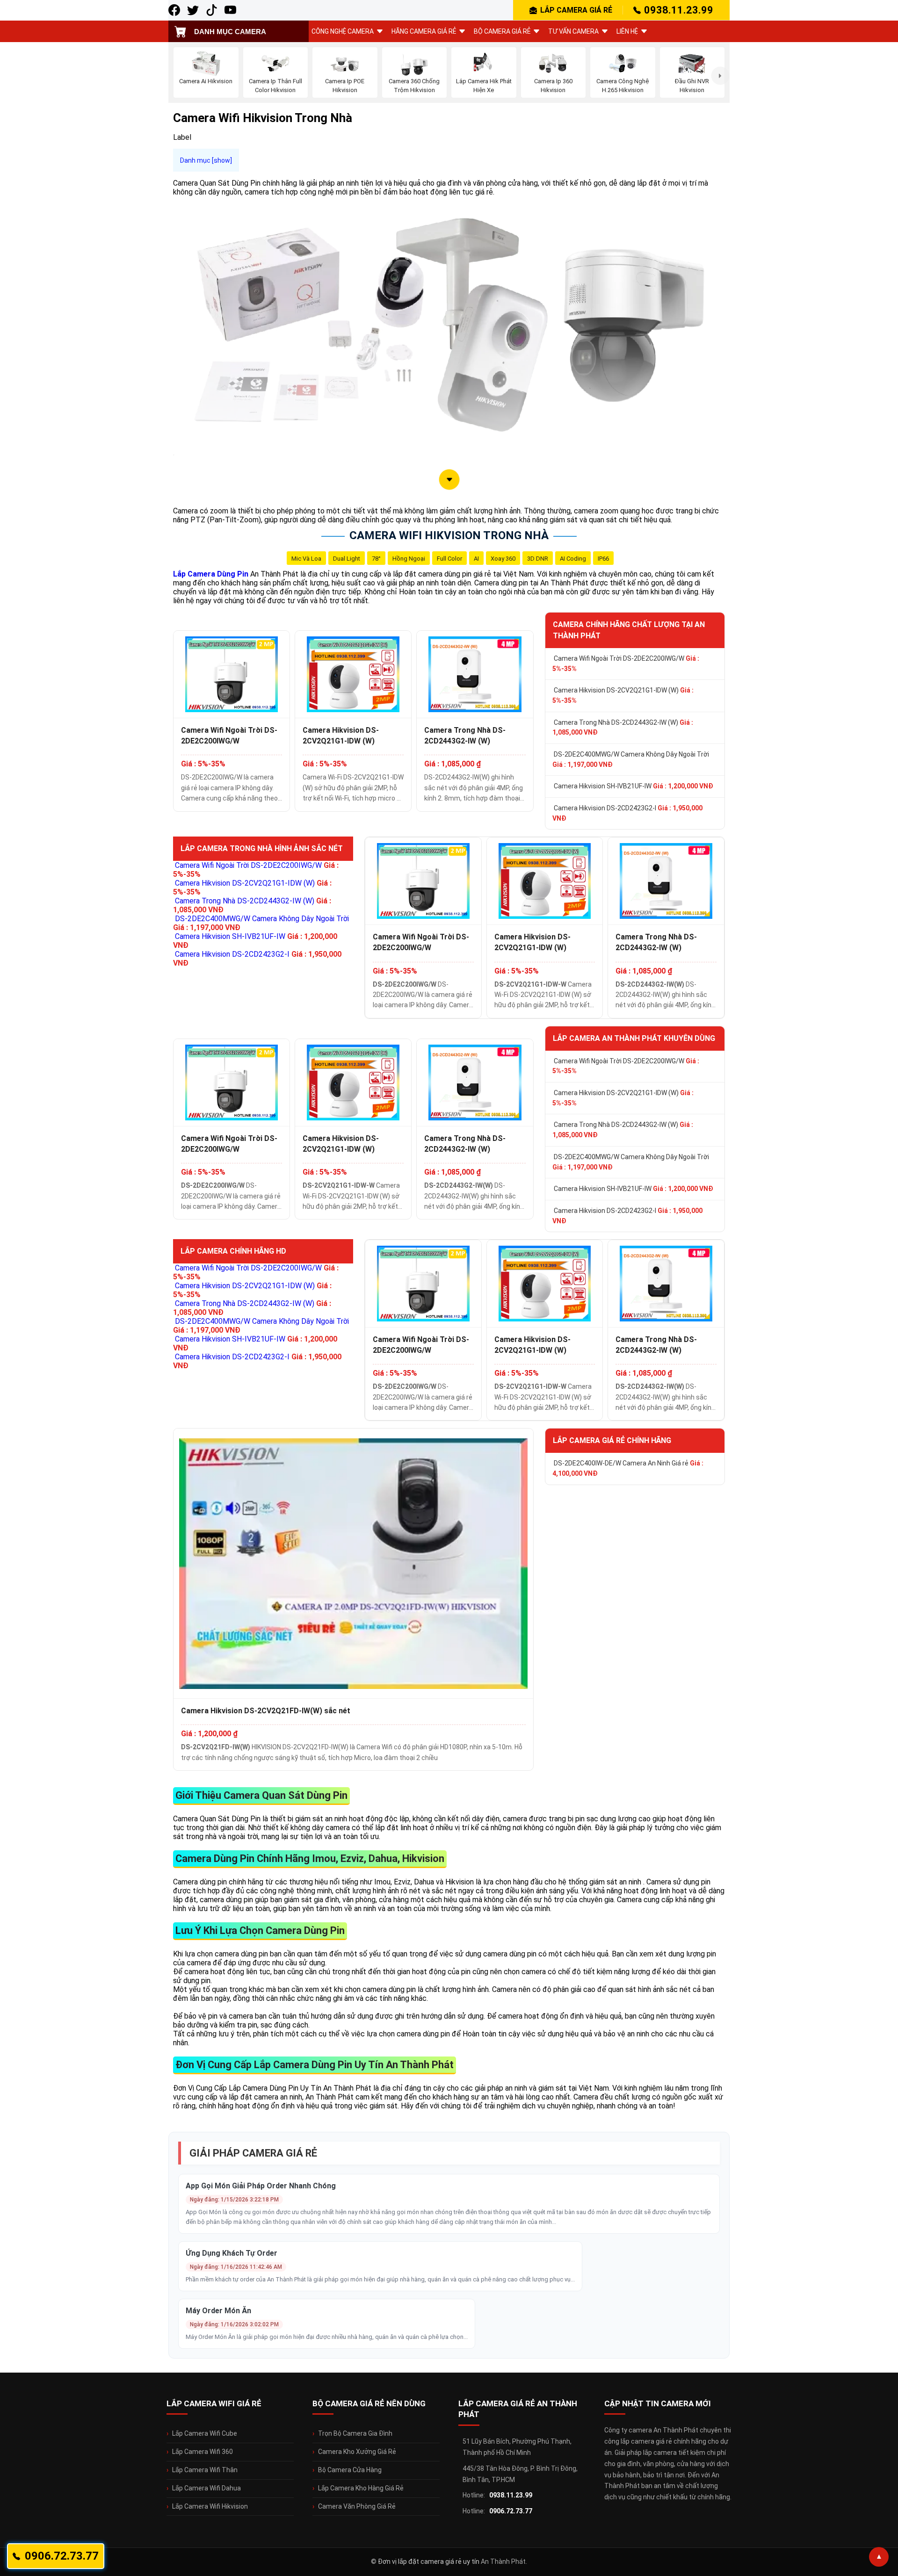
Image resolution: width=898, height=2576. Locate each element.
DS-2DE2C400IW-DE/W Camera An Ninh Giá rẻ (628, 1468)
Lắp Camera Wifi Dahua (206, 2488)
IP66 (603, 559)
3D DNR (538, 559)
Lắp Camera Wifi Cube (205, 2433)
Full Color (449, 559)
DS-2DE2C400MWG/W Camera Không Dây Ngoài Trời (631, 759)
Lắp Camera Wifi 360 (203, 2452)
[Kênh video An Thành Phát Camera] (230, 10)
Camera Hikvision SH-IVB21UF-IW (634, 786)
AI (476, 559)
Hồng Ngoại (409, 559)
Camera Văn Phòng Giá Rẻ (357, 2506)
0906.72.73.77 (511, 2511)
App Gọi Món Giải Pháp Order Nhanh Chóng (261, 2186)
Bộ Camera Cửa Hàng (350, 2470)
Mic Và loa (306, 559)
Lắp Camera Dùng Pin (211, 574)
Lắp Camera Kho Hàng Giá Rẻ (361, 2488)
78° (376, 559)
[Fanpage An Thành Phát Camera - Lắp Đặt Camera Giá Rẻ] (174, 10)
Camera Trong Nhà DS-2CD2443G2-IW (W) (465, 736)
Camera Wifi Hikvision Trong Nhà (449, 535)
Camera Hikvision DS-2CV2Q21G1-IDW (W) (341, 736)
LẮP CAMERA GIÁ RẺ (576, 10)
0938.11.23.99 (679, 10)
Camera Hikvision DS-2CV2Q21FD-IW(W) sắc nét (266, 1711)
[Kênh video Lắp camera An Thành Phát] (212, 10)
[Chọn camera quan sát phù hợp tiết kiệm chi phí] (720, 76)
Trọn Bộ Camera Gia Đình (355, 2433)
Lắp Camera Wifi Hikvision (210, 2506)
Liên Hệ (627, 31)
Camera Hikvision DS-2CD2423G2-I (627, 813)
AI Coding (573, 559)
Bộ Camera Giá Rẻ (502, 31)
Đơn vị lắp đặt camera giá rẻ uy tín (429, 2562)
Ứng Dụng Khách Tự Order (232, 2253)
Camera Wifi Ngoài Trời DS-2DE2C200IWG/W (229, 736)
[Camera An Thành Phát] (193, 10)
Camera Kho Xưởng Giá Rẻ (357, 2452)
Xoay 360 (503, 559)
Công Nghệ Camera (343, 31)
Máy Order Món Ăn (218, 2311)
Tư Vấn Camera (573, 31)
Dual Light (347, 559)
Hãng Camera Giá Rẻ (424, 31)
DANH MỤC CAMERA (230, 32)
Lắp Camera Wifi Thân (205, 2470)
